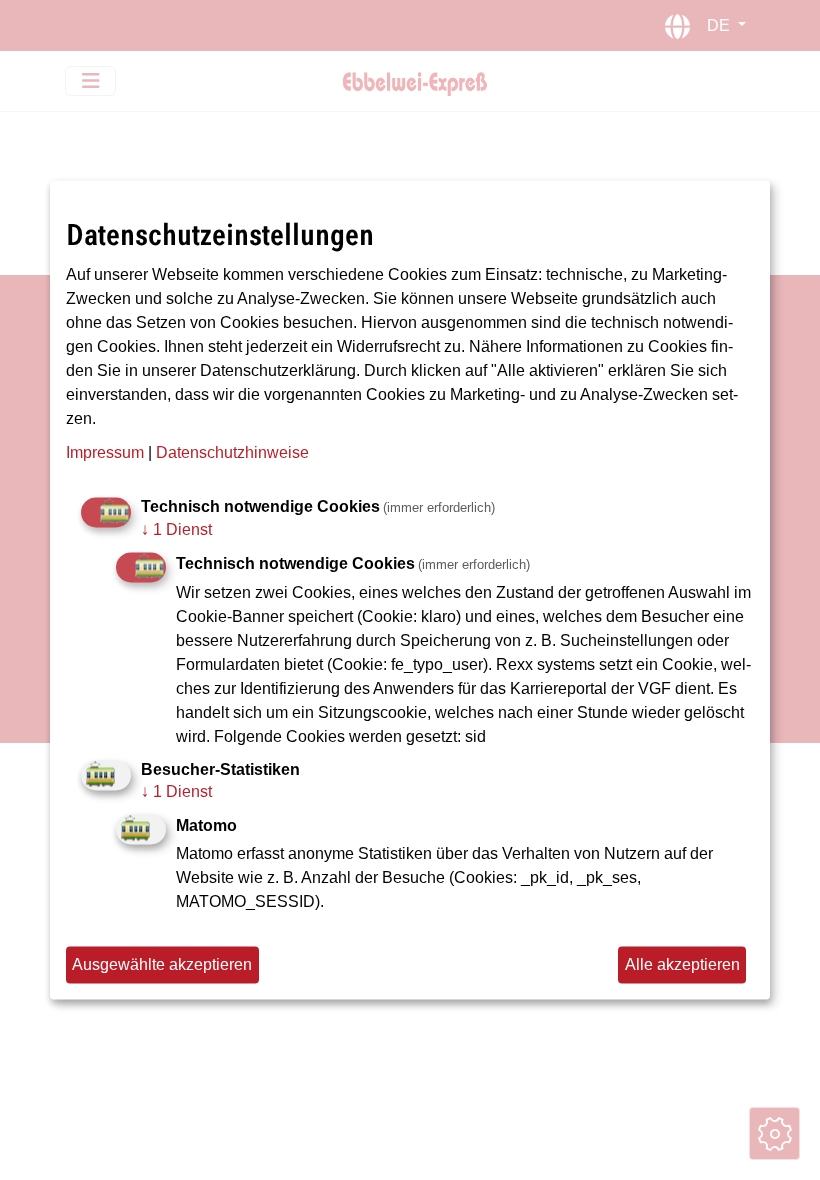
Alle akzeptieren (682, 964)
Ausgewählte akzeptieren (162, 964)
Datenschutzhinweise (232, 453)
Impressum (105, 453)
